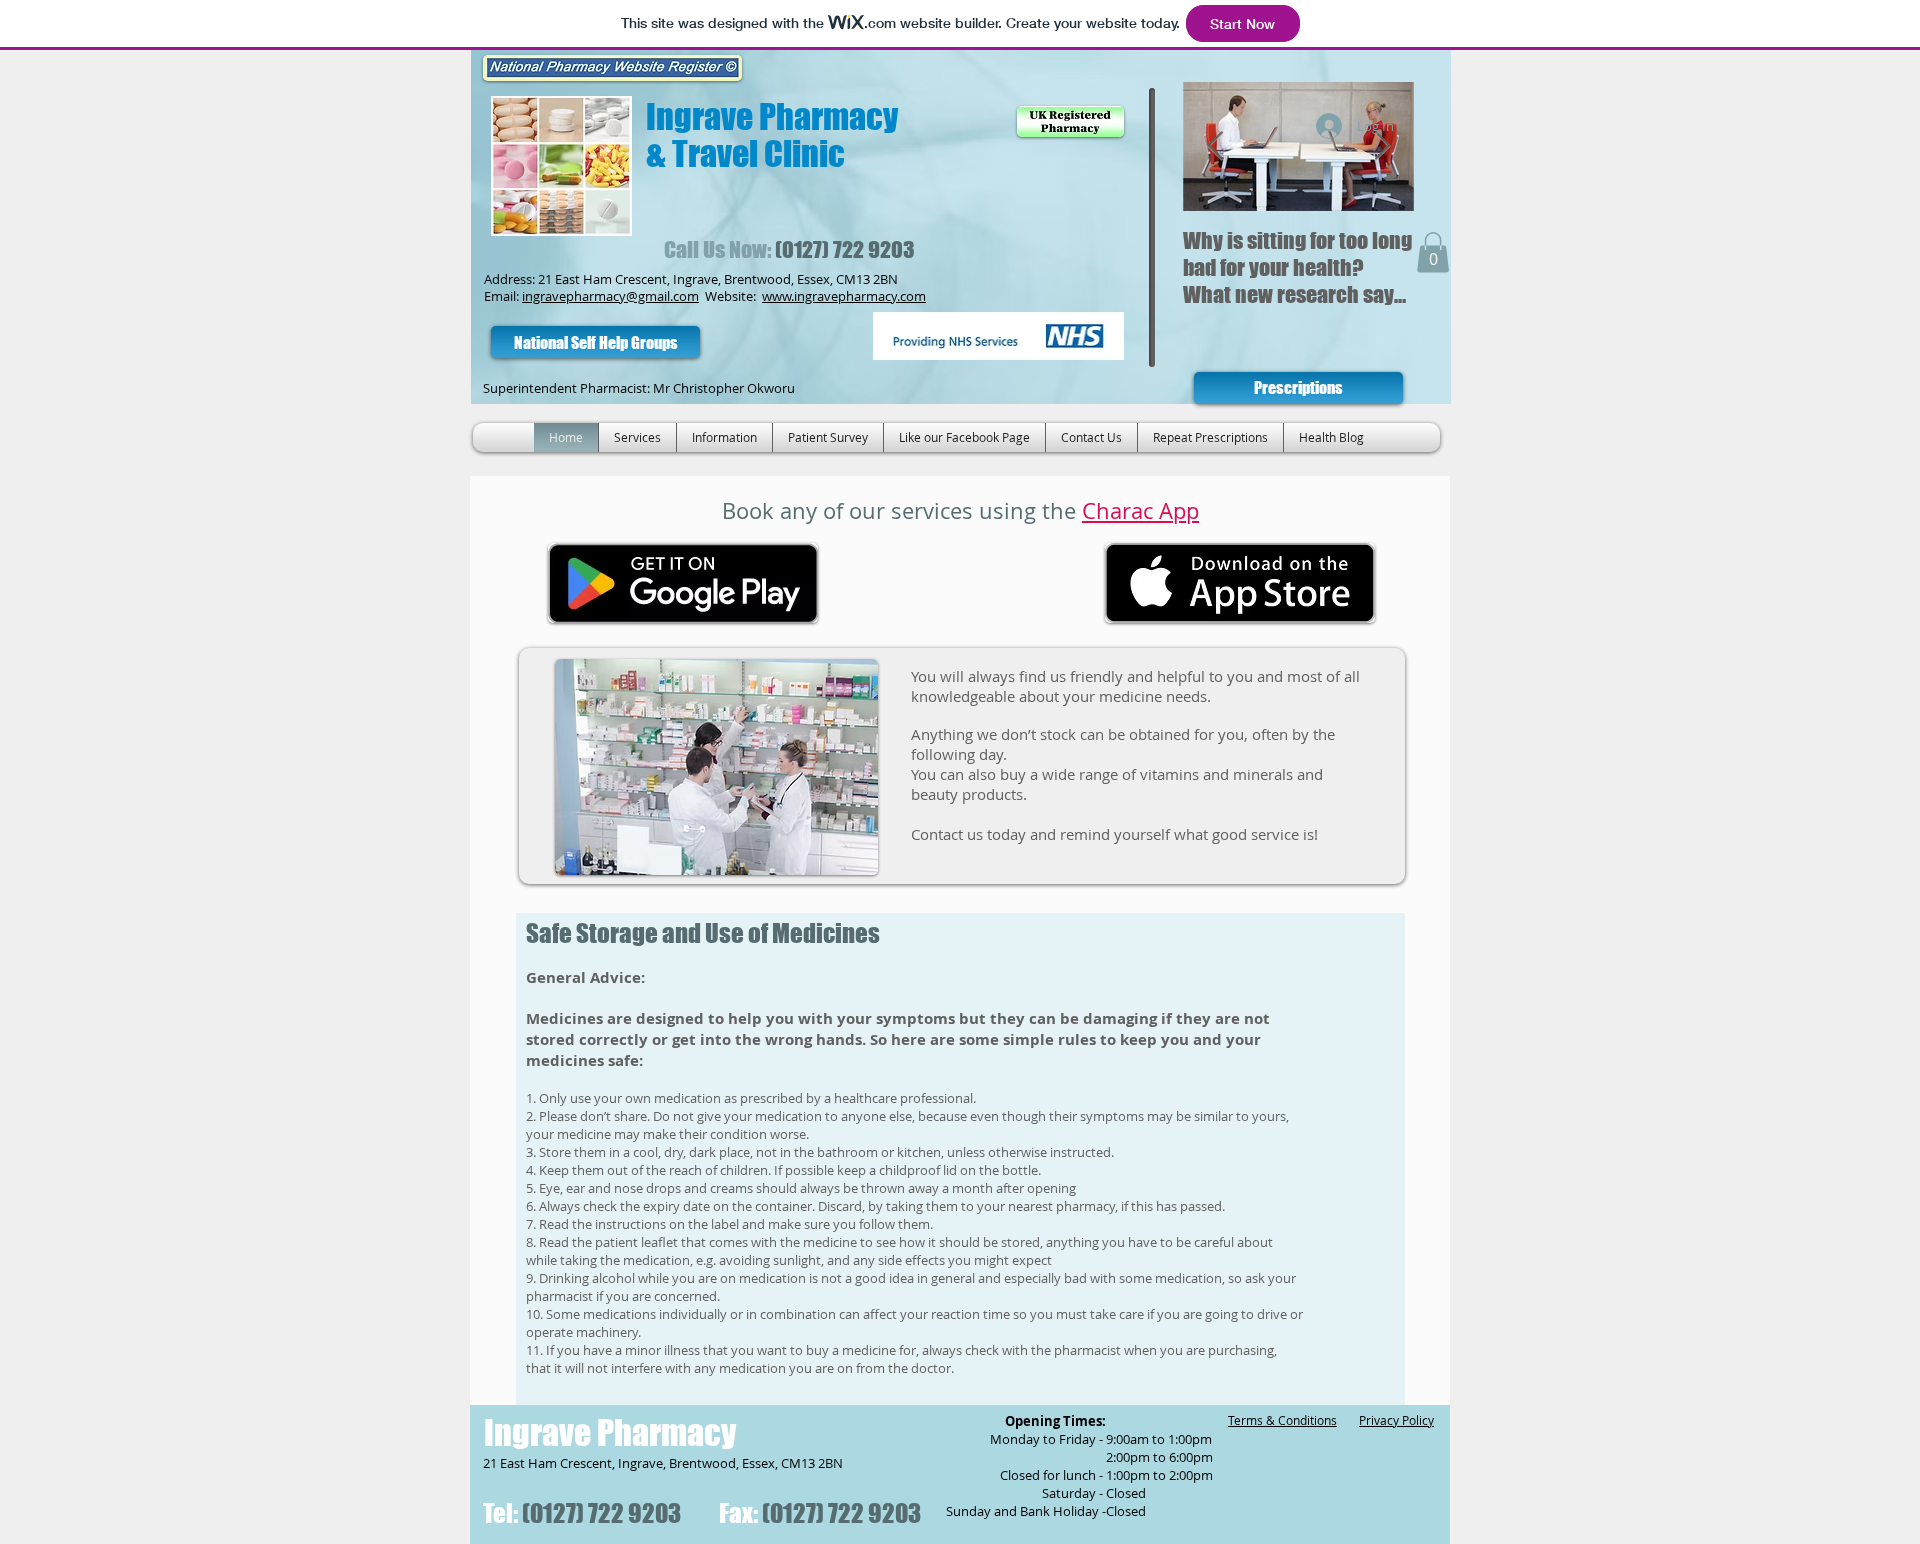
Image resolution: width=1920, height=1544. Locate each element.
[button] (1433, 252)
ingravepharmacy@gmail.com (610, 296)
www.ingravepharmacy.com (844, 296)
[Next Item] (1382, 146)
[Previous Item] (1215, 146)
